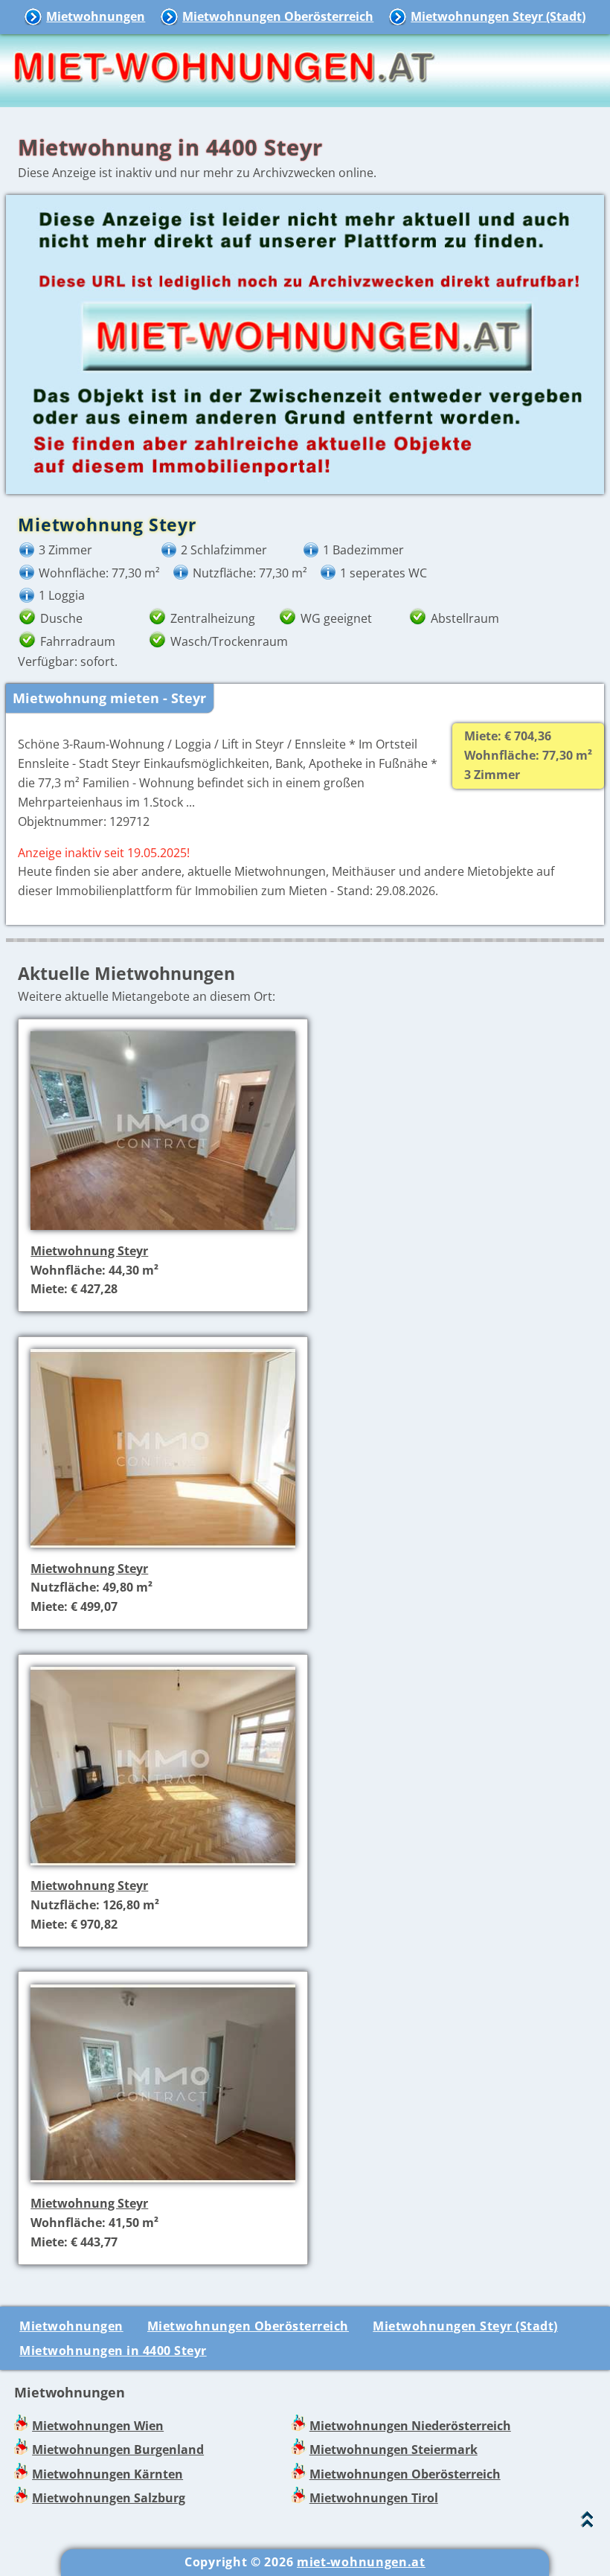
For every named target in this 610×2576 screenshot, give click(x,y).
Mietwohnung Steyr (89, 1251)
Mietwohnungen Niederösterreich (410, 2426)
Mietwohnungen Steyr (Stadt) (498, 16)
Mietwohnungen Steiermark (394, 2450)
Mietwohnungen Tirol (374, 2498)
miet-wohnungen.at (361, 2562)
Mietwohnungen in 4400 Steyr (113, 2351)
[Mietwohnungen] (223, 97)
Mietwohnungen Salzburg (109, 2498)
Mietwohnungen (96, 16)
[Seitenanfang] (587, 2523)
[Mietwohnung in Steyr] (163, 1231)
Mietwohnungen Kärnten (107, 2474)
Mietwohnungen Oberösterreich (278, 16)
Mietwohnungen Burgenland (118, 2450)
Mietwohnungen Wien (98, 2426)
